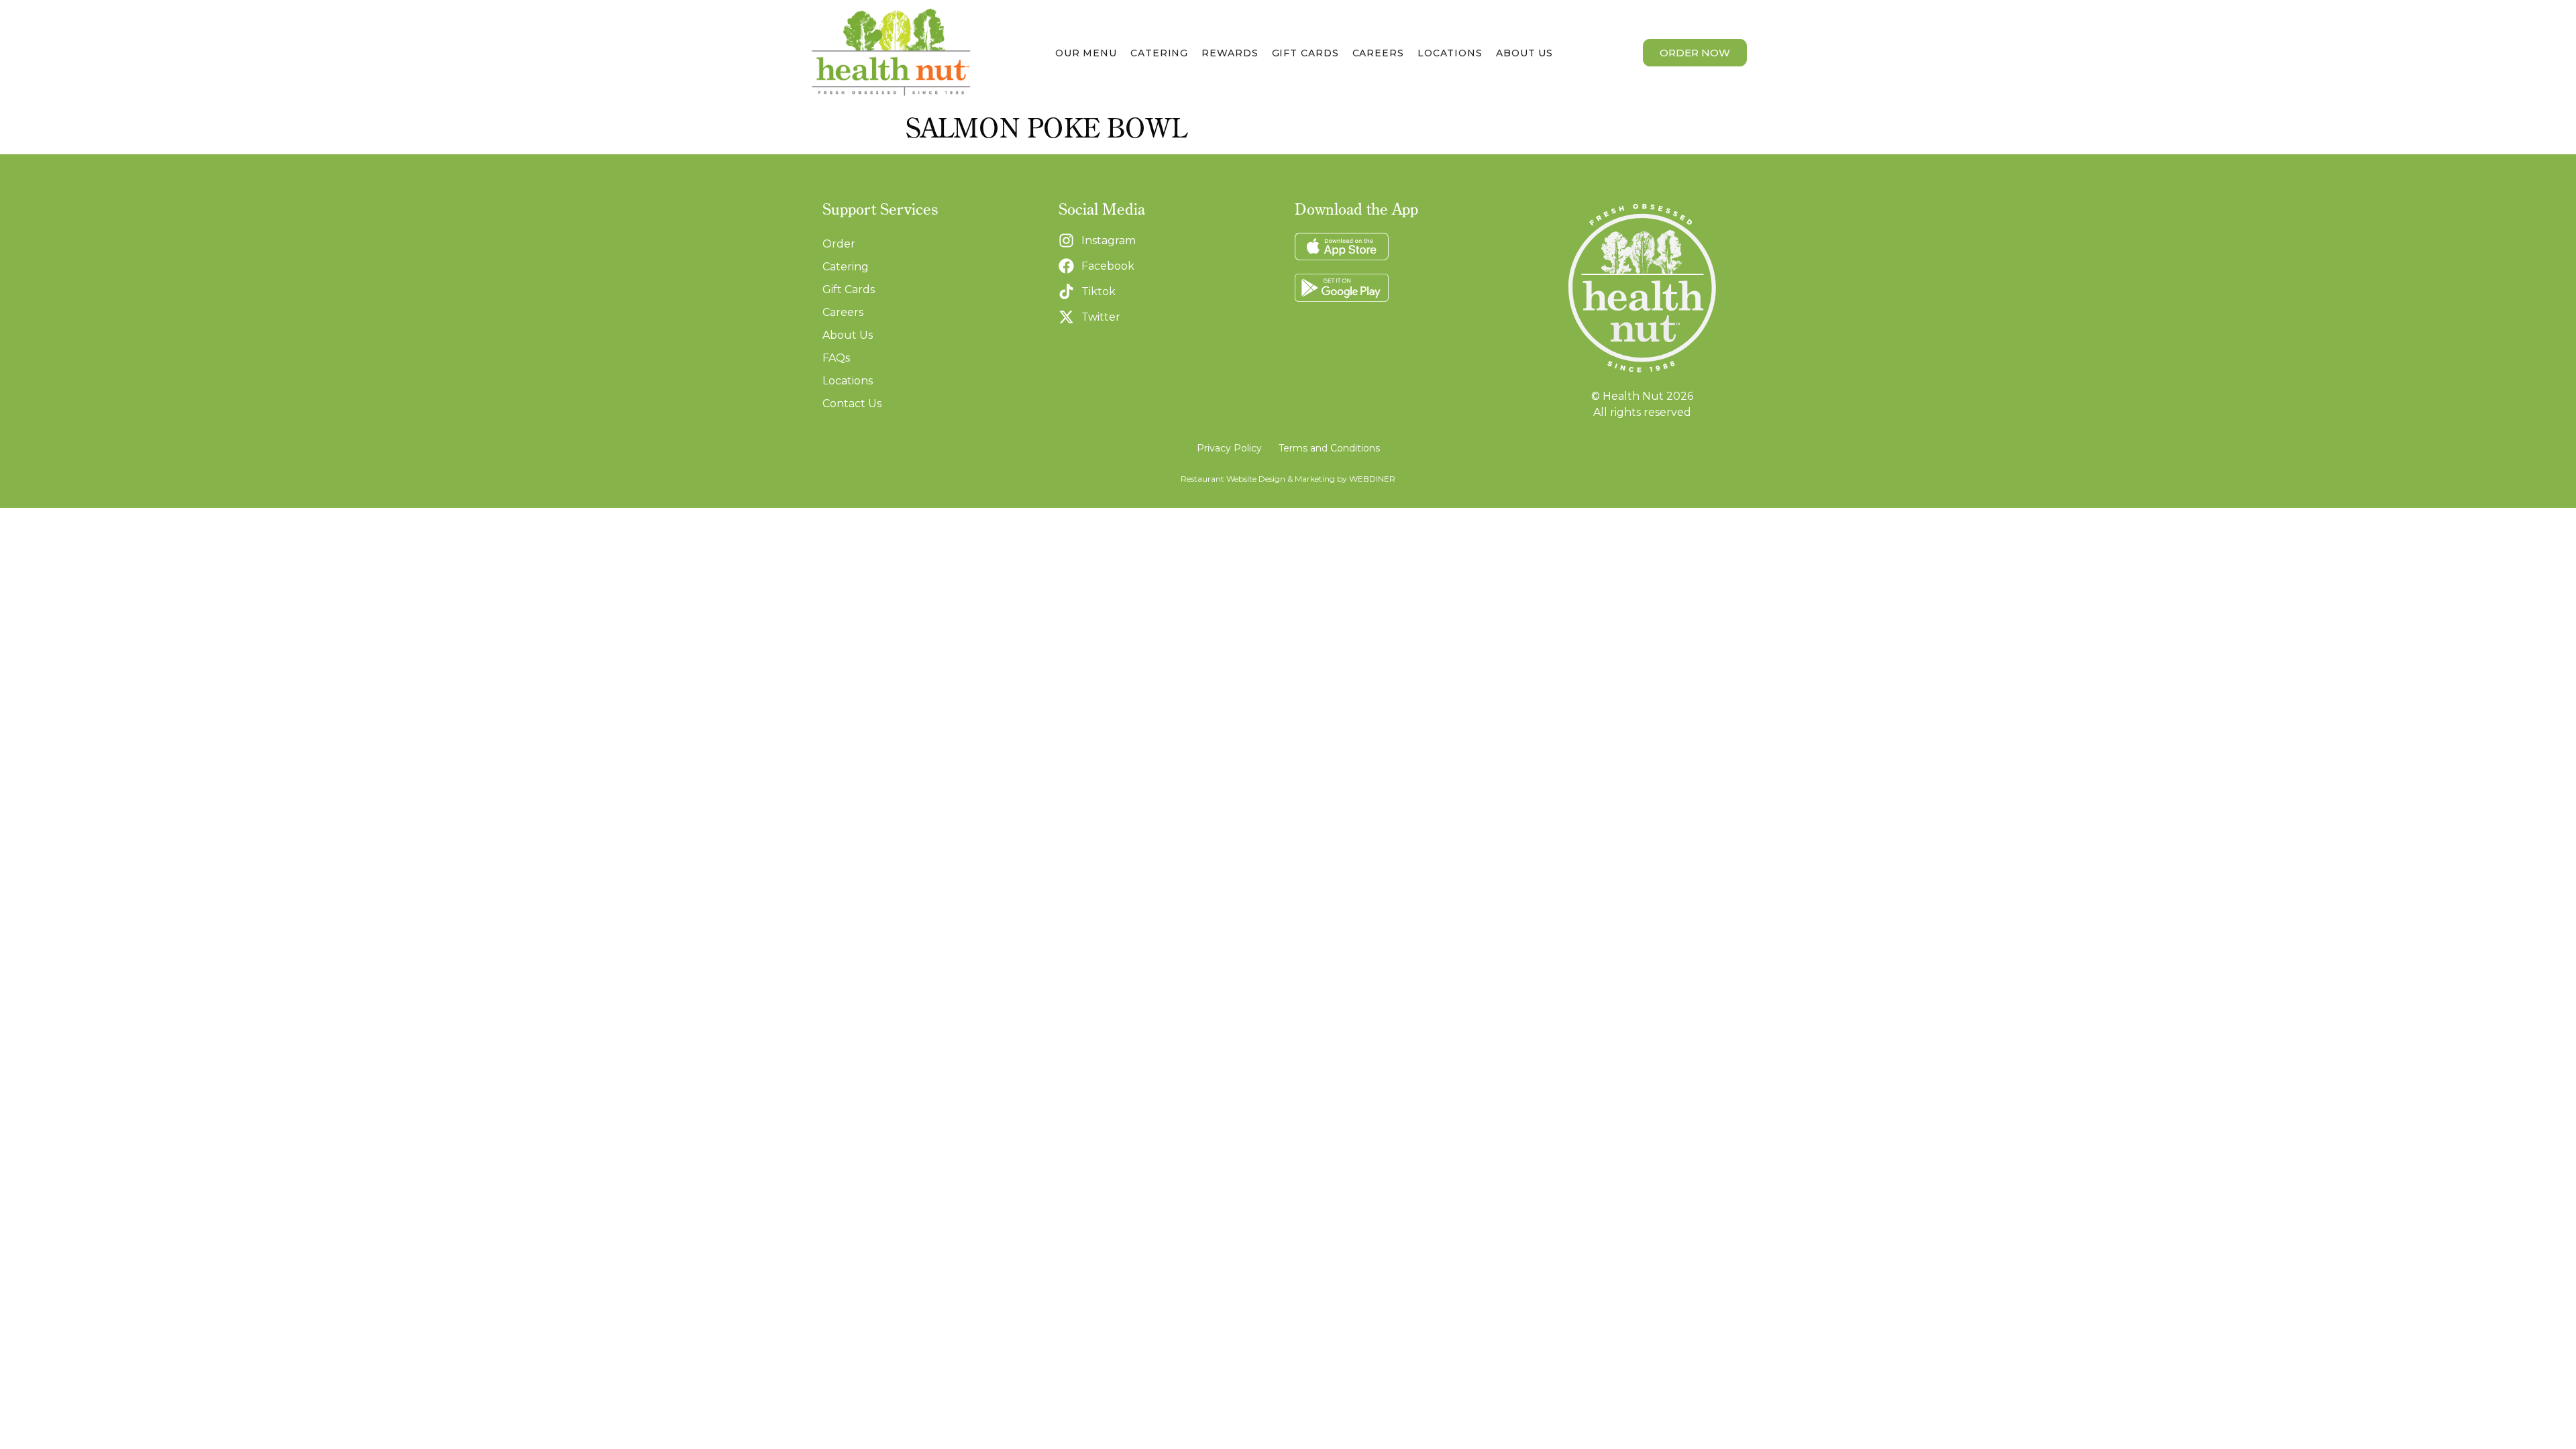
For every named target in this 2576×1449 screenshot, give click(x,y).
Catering (1159, 53)
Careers (1378, 53)
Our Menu (1086, 53)
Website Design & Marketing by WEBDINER (1311, 479)
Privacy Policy (1229, 448)
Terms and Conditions (1329, 448)
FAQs (836, 358)
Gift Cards (1305, 53)
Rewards (1230, 53)
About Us (1524, 53)
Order (839, 244)
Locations (1450, 53)
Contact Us (852, 404)
